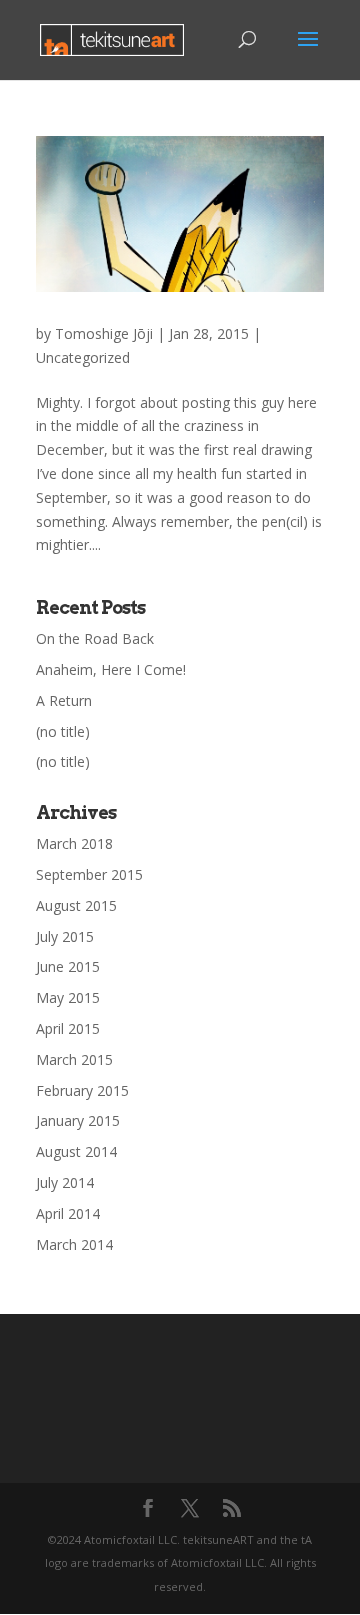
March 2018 (74, 843)
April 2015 (68, 1028)
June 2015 (68, 966)
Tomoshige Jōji (104, 333)
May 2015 (68, 997)
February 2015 (82, 1090)
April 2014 (68, 1213)
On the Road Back (95, 638)
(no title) (63, 731)
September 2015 (89, 874)
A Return (64, 700)
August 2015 (76, 905)
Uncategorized (83, 357)
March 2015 (74, 1059)
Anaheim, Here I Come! (111, 669)
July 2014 (65, 1182)
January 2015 (78, 1120)
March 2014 (74, 1244)
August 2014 (76, 1151)
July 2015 (65, 936)
